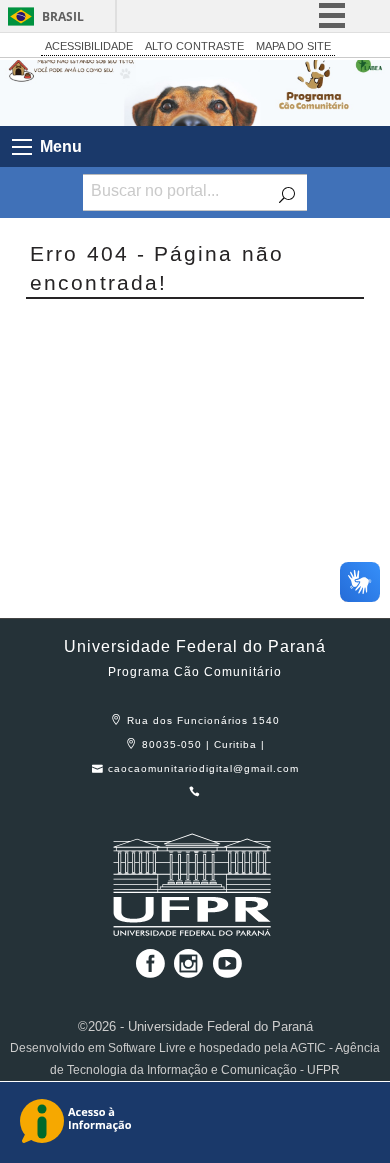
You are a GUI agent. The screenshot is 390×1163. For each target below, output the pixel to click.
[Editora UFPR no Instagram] (190, 970)
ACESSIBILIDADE (89, 46)
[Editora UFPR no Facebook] (146, 970)
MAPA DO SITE (293, 46)
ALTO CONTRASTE (194, 46)
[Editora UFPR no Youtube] (227, 970)
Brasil (63, 16)
